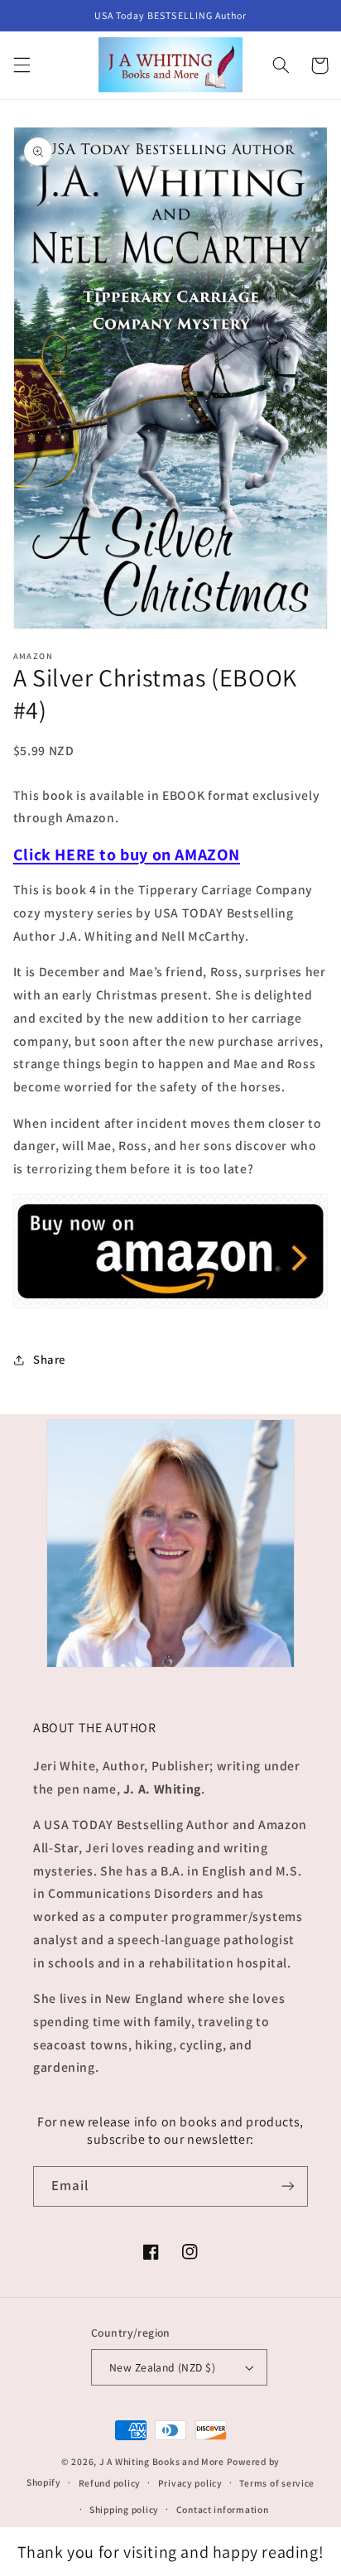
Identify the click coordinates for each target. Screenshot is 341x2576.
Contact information (223, 2509)
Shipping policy (124, 2509)
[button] (22, 65)
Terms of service (277, 2483)
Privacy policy (190, 2483)
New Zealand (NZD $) (162, 2367)
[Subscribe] (288, 2186)
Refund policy (110, 2483)
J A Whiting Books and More (162, 2461)
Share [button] (49, 1359)
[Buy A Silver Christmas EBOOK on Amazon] (170, 1307)
